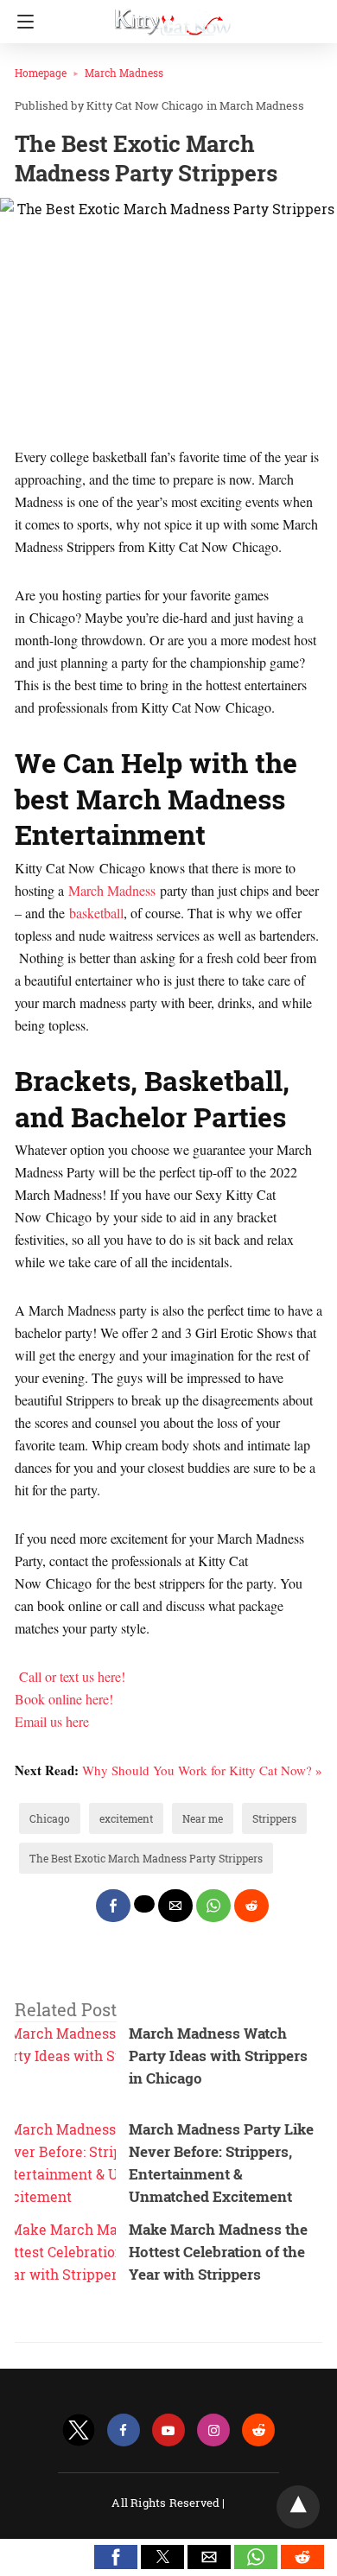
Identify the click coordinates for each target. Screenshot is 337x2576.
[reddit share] (251, 1906)
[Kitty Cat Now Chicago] (173, 16)
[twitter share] (144, 1904)
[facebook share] (113, 1906)
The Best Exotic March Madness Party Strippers (146, 1858)
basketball (96, 913)
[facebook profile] (124, 2430)
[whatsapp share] (213, 1906)
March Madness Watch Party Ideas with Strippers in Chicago (218, 2056)
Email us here (52, 1721)
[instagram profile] (213, 2430)
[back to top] (298, 2507)
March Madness (124, 73)
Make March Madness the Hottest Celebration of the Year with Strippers (218, 2252)
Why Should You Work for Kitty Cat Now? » (202, 1770)
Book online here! (64, 1699)
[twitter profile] (79, 2430)
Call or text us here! (72, 1676)
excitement (126, 1818)
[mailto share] (175, 1906)
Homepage (41, 73)
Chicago (50, 1818)
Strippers (274, 1818)
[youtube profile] (168, 2430)
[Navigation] (21, 22)
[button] (116, 2557)
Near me (203, 1818)
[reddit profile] (258, 2430)
